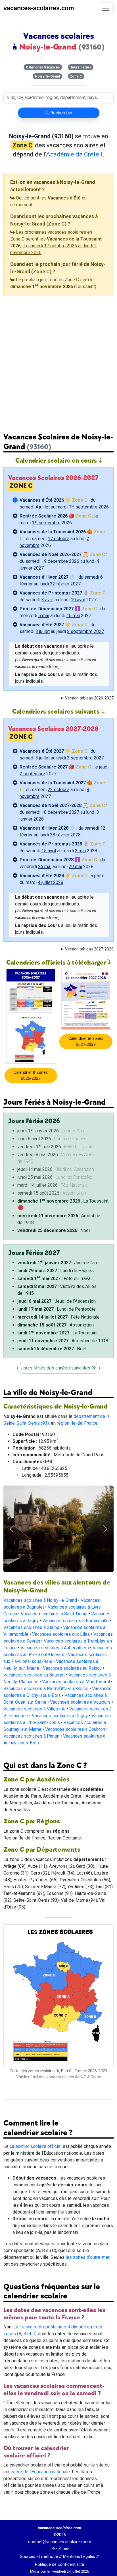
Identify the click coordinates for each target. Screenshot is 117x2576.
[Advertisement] (58, 360)
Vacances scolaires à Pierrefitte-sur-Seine (46, 1666)
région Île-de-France (77, 1423)
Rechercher (61, 113)
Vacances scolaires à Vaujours (80, 1679)
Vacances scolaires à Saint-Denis (54, 1591)
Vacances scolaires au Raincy (72, 1646)
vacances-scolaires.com (39, 8)
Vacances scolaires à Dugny (60, 1693)
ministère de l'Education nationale (37, 2449)
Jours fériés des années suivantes (56, 1368)
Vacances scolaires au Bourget (34, 1652)
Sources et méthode (39, 2534)
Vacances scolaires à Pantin (31, 1713)
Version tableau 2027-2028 (89, 949)
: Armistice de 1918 (63, 1341)
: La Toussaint (63, 1201)
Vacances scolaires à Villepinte (35, 1686)
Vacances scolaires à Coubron (75, 1707)
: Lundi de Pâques (56, 1271)
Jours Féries (81, 67)
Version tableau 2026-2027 (89, 698)
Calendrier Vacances (43, 67)
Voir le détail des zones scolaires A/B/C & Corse (59, 2055)
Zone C (76, 76)
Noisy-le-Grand (47, 76)
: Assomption (56, 1325)
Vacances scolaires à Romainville (76, 1598)
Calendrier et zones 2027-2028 (86, 1041)
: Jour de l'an (57, 1263)
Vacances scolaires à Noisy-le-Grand (40, 1578)
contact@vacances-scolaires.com (60, 2519)
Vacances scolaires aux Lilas (61, 1612)
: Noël (54, 1230)
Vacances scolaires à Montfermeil (76, 1659)
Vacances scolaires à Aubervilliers (55, 1625)
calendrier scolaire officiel (36, 2124)
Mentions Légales (79, 2534)
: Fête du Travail (55, 1279)
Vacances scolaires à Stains (31, 1605)
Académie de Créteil (74, 154)
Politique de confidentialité (59, 2542)
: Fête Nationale (58, 1317)
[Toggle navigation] (106, 8)
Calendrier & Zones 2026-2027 (31, 1075)
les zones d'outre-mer (88, 2235)
